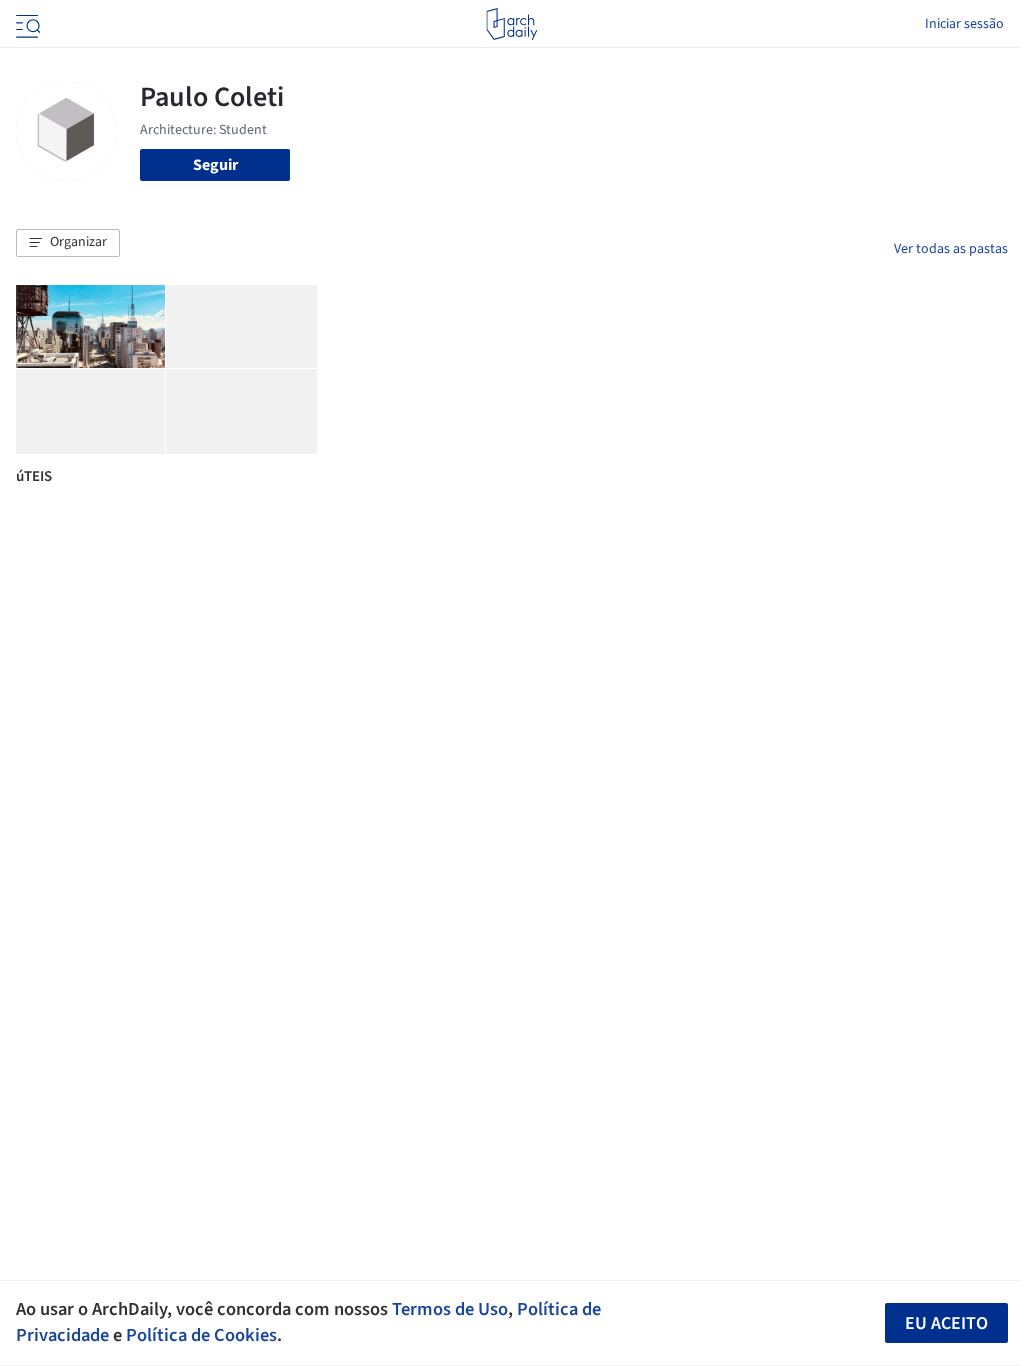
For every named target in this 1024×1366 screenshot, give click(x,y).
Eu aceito (946, 1323)
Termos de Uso (450, 1309)
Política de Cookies (201, 1335)
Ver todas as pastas (951, 249)
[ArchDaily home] (511, 24)
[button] (68, 243)
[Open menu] (26, 24)
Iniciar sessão (964, 24)
